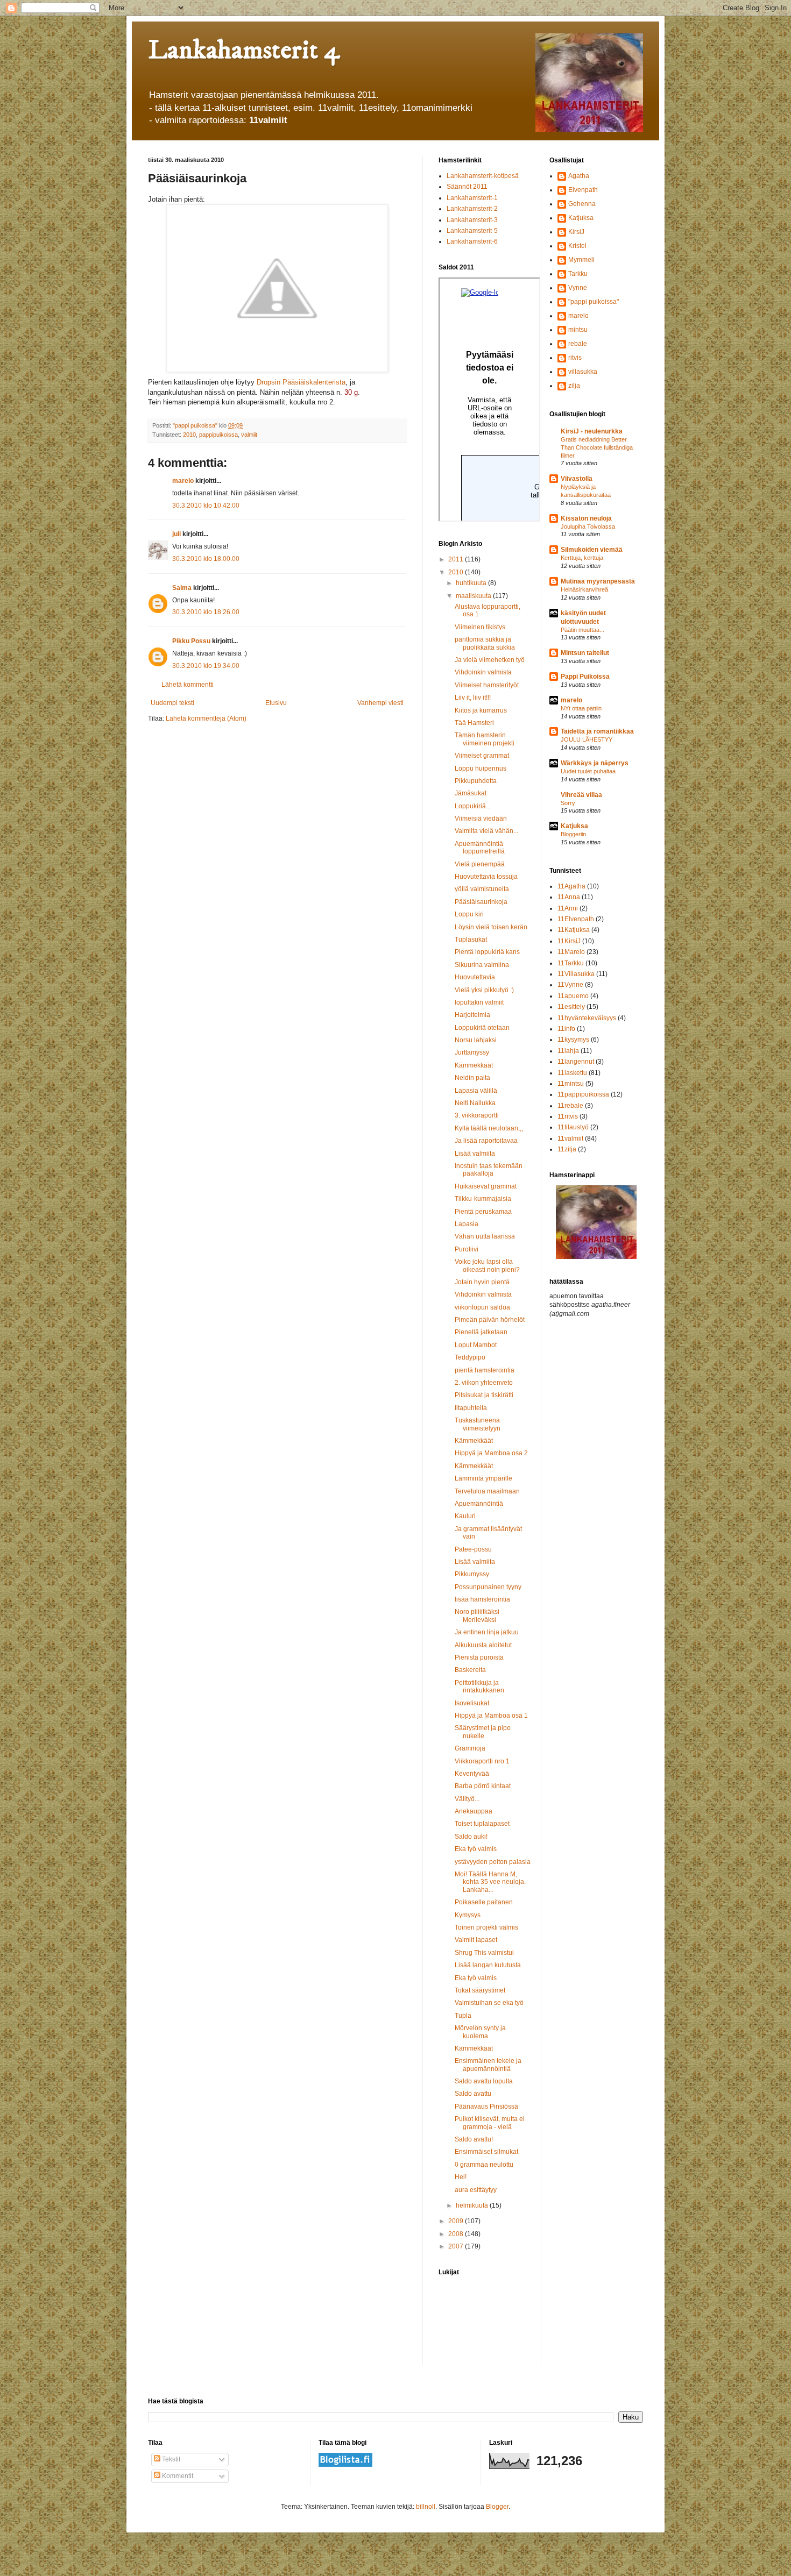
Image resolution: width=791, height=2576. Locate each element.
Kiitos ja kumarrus (481, 710)
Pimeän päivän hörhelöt (490, 1320)
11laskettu (572, 1073)
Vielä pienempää (480, 864)
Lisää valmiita (475, 1154)
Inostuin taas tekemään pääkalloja (489, 1170)
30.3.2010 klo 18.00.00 (206, 559)
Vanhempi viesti (380, 703)
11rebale (570, 1106)
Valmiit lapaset (476, 1940)
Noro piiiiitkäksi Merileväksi (477, 1616)
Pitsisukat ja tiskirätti (484, 1395)
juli (176, 534)
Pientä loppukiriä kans (487, 952)
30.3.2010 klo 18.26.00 (206, 612)
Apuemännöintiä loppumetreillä (480, 848)
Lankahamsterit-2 (472, 209)
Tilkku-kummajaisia (483, 1199)
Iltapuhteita (471, 1408)
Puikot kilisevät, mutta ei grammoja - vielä (490, 2123)
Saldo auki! (471, 1837)
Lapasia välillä (476, 1091)
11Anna (569, 897)
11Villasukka (576, 974)
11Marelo (571, 952)
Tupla (463, 2016)
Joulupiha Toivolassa (588, 526)
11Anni (568, 908)
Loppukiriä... (473, 806)
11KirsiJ (569, 941)
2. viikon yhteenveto (484, 1383)
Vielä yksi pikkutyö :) (484, 990)
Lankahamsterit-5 (472, 231)
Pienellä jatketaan (481, 1332)
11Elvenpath (576, 919)
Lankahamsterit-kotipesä (483, 176)
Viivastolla (577, 479)
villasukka (583, 372)
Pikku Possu (191, 641)
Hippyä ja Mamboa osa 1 (491, 1716)
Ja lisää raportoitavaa (486, 1141)
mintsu (578, 330)
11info (566, 1029)
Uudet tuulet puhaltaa (588, 771)
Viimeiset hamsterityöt (487, 685)
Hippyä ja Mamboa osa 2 (491, 1453)
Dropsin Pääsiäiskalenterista (301, 382)
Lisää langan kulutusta (488, 1965)
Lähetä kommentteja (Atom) (206, 718)
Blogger (497, 2507)
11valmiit (570, 1138)
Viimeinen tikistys (480, 627)
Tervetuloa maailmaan (487, 1491)
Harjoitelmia (472, 1015)
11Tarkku (571, 963)
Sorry (568, 803)
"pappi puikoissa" (594, 302)
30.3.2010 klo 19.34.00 (206, 666)
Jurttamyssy (472, 1052)
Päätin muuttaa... (582, 630)
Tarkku (578, 274)
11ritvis (568, 1116)
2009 (457, 2221)
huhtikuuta (472, 583)
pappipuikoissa (218, 435)
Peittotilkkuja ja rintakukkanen (479, 1687)
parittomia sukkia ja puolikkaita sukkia (485, 643)
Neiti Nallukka (475, 1103)
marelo (183, 481)
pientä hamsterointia (485, 1370)
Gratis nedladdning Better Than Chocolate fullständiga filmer (597, 447)
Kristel (577, 246)
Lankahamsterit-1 (472, 198)
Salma (182, 588)
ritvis (575, 358)
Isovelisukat (472, 1703)
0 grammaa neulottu (484, 2165)
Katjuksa (581, 218)
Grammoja (470, 1748)
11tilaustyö (573, 1127)
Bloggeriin (573, 834)
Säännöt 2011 (467, 187)
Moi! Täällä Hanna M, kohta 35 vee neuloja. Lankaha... (490, 1882)
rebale (578, 344)
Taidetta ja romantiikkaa (597, 731)
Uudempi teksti (172, 703)
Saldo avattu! (474, 2139)
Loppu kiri (469, 914)
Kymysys (468, 1915)
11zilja (567, 1149)
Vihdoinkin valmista (483, 672)
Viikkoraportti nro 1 (482, 1761)
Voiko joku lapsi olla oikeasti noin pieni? (487, 1265)
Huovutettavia (475, 977)
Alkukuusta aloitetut (483, 1645)
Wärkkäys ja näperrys (595, 763)
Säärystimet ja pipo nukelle (483, 1732)
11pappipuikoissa (583, 1094)
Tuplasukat (471, 940)
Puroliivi (467, 1249)
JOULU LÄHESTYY (587, 739)
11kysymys (573, 1040)
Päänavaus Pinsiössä (486, 2107)
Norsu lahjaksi (476, 1040)
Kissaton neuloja (586, 518)
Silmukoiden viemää (592, 550)
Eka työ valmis (476, 1849)
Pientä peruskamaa (483, 1212)
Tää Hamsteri (474, 723)
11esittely (571, 1007)
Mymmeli (581, 260)
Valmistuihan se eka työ (489, 2003)
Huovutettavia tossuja (486, 877)
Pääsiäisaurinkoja (481, 902)
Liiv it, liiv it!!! (473, 698)
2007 (457, 2246)
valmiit (249, 435)
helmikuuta (473, 2205)
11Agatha (571, 886)
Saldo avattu (473, 2094)
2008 (457, 2234)
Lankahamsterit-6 (472, 241)
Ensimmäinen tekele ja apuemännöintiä (488, 2065)
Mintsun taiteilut (585, 653)
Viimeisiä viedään (481, 819)
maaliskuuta (474, 596)
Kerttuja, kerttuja (582, 558)
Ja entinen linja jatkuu (487, 1632)
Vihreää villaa (581, 795)
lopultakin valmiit (479, 1002)
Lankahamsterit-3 (472, 220)
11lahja (568, 1051)
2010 (189, 435)
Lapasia (467, 1224)
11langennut (576, 1062)
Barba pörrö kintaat (483, 1786)
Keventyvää (472, 1774)
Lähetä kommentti (188, 685)
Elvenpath (583, 190)
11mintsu (571, 1084)
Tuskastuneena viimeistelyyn (478, 1424)
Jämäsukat (471, 793)
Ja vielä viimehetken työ (490, 660)
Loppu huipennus (481, 768)
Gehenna (582, 204)
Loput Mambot (476, 1345)
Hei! (461, 2177)
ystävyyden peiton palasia (493, 1862)
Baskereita (470, 1670)
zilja (574, 386)
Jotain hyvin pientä (482, 1282)
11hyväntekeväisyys (587, 1018)
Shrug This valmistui (484, 1953)
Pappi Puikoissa (585, 677)
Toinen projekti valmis (486, 1927)
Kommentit (177, 2476)
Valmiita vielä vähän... (486, 831)
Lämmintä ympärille (483, 1478)
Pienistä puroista (479, 1657)
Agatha (579, 176)
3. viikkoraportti (477, 1115)
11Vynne (570, 985)
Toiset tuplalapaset (482, 1824)
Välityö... (467, 1799)
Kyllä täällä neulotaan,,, (489, 1128)
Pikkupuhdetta (476, 781)
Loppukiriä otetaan (482, 1028)
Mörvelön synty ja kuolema (480, 2032)
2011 (457, 559)
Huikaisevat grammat (486, 1186)
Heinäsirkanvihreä (584, 589)
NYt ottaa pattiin (581, 708)
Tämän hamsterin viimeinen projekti (485, 739)
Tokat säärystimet (480, 1990)
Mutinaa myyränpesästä (598, 581)
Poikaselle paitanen (484, 1902)
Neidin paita (472, 1078)
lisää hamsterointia (482, 1599)
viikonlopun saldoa (482, 1307)
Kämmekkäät (474, 1065)
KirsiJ (576, 232)
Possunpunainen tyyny (488, 1587)
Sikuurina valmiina (482, 965)
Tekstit (170, 2459)
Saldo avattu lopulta (484, 2081)
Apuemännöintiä (479, 1504)
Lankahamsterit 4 (244, 50)
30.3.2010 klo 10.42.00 (206, 506)
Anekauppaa (474, 1811)
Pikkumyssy (472, 1574)
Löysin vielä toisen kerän (491, 927)
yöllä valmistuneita (482, 889)
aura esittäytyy (476, 2190)
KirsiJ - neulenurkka (592, 431)
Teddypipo (470, 1357)
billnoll (426, 2507)
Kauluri (465, 1516)
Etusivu (276, 703)
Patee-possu (473, 1549)
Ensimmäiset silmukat (486, 2152)
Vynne (578, 288)
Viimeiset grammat (482, 756)
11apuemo (573, 996)
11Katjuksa (574, 930)
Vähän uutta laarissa (485, 1236)
